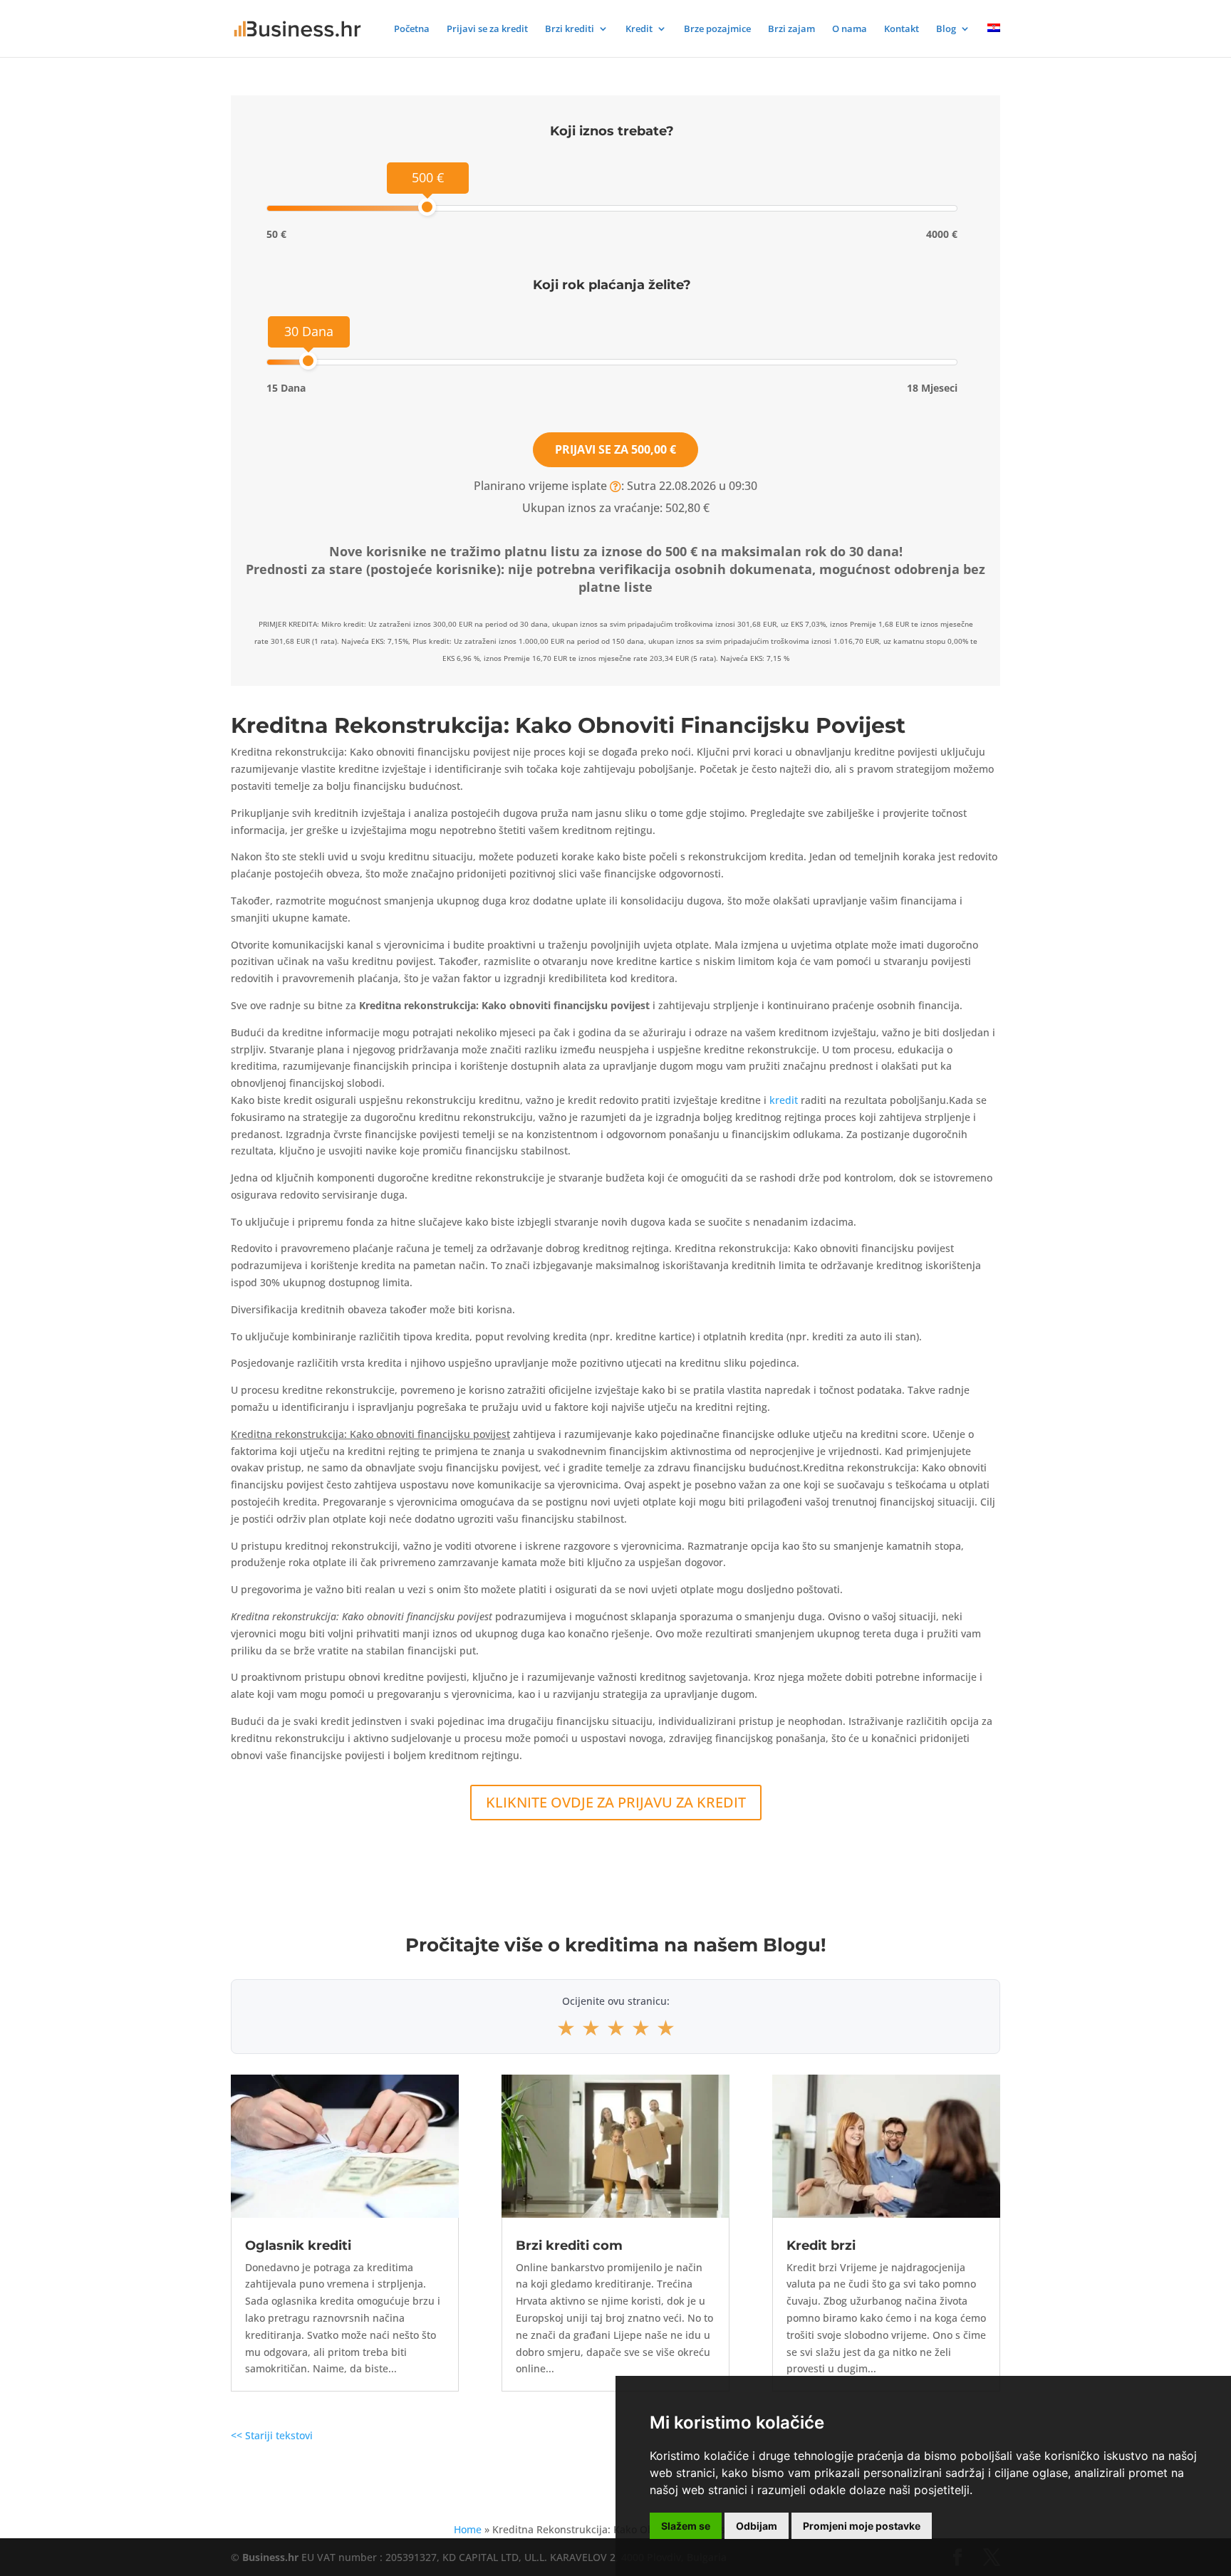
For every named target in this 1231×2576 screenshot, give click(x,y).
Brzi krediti (570, 29)
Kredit (639, 29)
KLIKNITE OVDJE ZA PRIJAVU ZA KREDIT (616, 1802)
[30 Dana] (308, 361)
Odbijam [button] (757, 2526)
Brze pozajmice (717, 29)
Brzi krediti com (569, 2246)
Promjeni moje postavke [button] (862, 2526)
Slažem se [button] (686, 2526)
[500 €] (427, 207)
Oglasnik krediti (298, 2246)
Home (468, 2529)
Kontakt (902, 29)
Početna (412, 29)
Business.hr (270, 2557)
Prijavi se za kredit (487, 29)
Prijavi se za (615, 449)
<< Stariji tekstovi (272, 2435)
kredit (784, 1100)
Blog (946, 29)
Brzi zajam (791, 29)
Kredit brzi (821, 2246)
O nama (850, 29)
